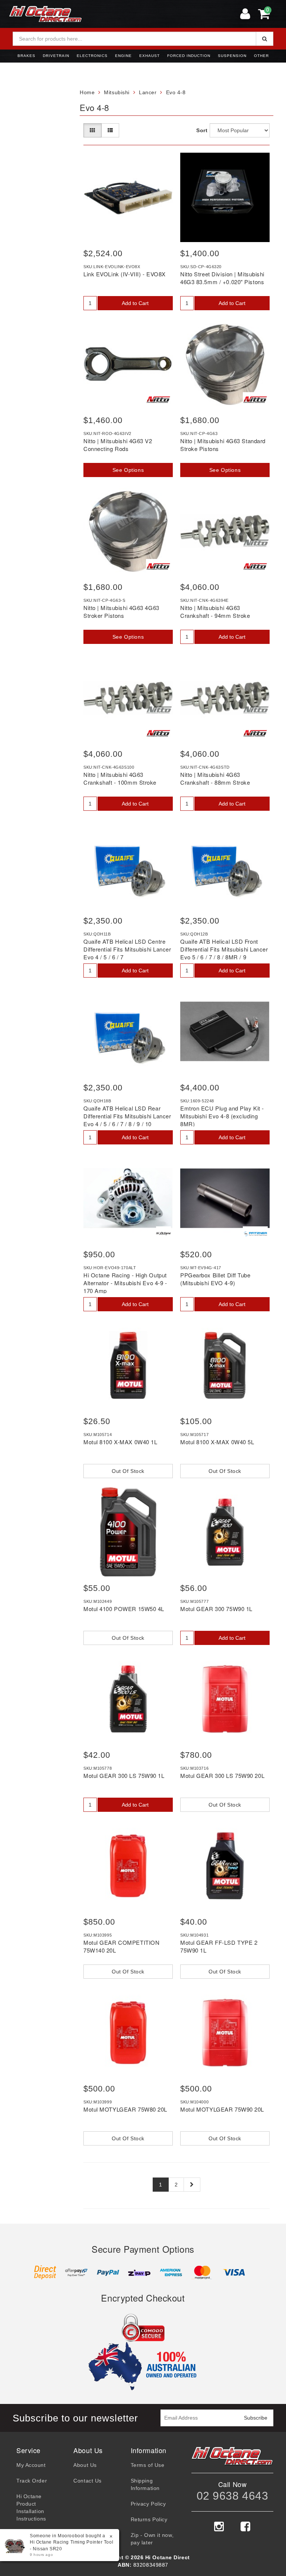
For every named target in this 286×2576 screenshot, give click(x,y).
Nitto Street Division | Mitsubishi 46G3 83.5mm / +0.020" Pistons (222, 278)
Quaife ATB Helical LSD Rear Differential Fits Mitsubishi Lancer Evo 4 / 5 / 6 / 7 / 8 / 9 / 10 (127, 1116)
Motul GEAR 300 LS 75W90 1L (124, 1775)
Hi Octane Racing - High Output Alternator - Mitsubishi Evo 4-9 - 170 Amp (125, 1283)
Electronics (92, 56)
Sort (201, 130)
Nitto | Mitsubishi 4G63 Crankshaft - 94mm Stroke (215, 612)
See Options (128, 470)
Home (87, 92)
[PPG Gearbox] (255, 1234)
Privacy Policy (148, 2504)
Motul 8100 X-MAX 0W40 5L (217, 1442)
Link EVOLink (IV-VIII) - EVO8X (125, 274)
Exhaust (150, 56)
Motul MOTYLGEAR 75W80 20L (125, 2109)
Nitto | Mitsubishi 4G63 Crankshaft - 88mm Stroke (215, 778)
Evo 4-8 (176, 92)
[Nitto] (158, 400)
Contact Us (88, 2481)
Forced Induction (189, 56)
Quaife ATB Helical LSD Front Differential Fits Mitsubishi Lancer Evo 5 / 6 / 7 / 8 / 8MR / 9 (224, 949)
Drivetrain (56, 56)
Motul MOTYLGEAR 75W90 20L (222, 2109)
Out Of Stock (128, 1471)
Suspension (232, 56)
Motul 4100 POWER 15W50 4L (124, 1609)
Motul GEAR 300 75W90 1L (216, 1609)
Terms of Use (148, 2465)
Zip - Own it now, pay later (152, 2539)
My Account (31, 2465)
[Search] (265, 39)
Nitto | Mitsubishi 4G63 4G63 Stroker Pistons (121, 612)
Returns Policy (149, 2519)
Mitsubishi (117, 92)
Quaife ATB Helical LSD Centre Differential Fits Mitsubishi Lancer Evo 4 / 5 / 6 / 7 (127, 949)
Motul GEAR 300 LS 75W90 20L (222, 1775)
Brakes (26, 56)
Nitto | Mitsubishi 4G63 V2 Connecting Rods (118, 445)
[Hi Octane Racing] (163, 1234)
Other (261, 56)
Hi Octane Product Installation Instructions (31, 2507)
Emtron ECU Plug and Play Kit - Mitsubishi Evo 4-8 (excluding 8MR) (222, 1116)
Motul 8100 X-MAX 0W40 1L (120, 1442)
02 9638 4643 (233, 2496)
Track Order (32, 2481)
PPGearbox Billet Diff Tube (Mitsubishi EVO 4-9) (215, 1279)
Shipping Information (145, 2484)
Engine (123, 56)
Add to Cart (135, 303)
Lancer (148, 92)
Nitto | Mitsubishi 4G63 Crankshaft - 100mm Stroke (120, 778)
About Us (85, 2465)
